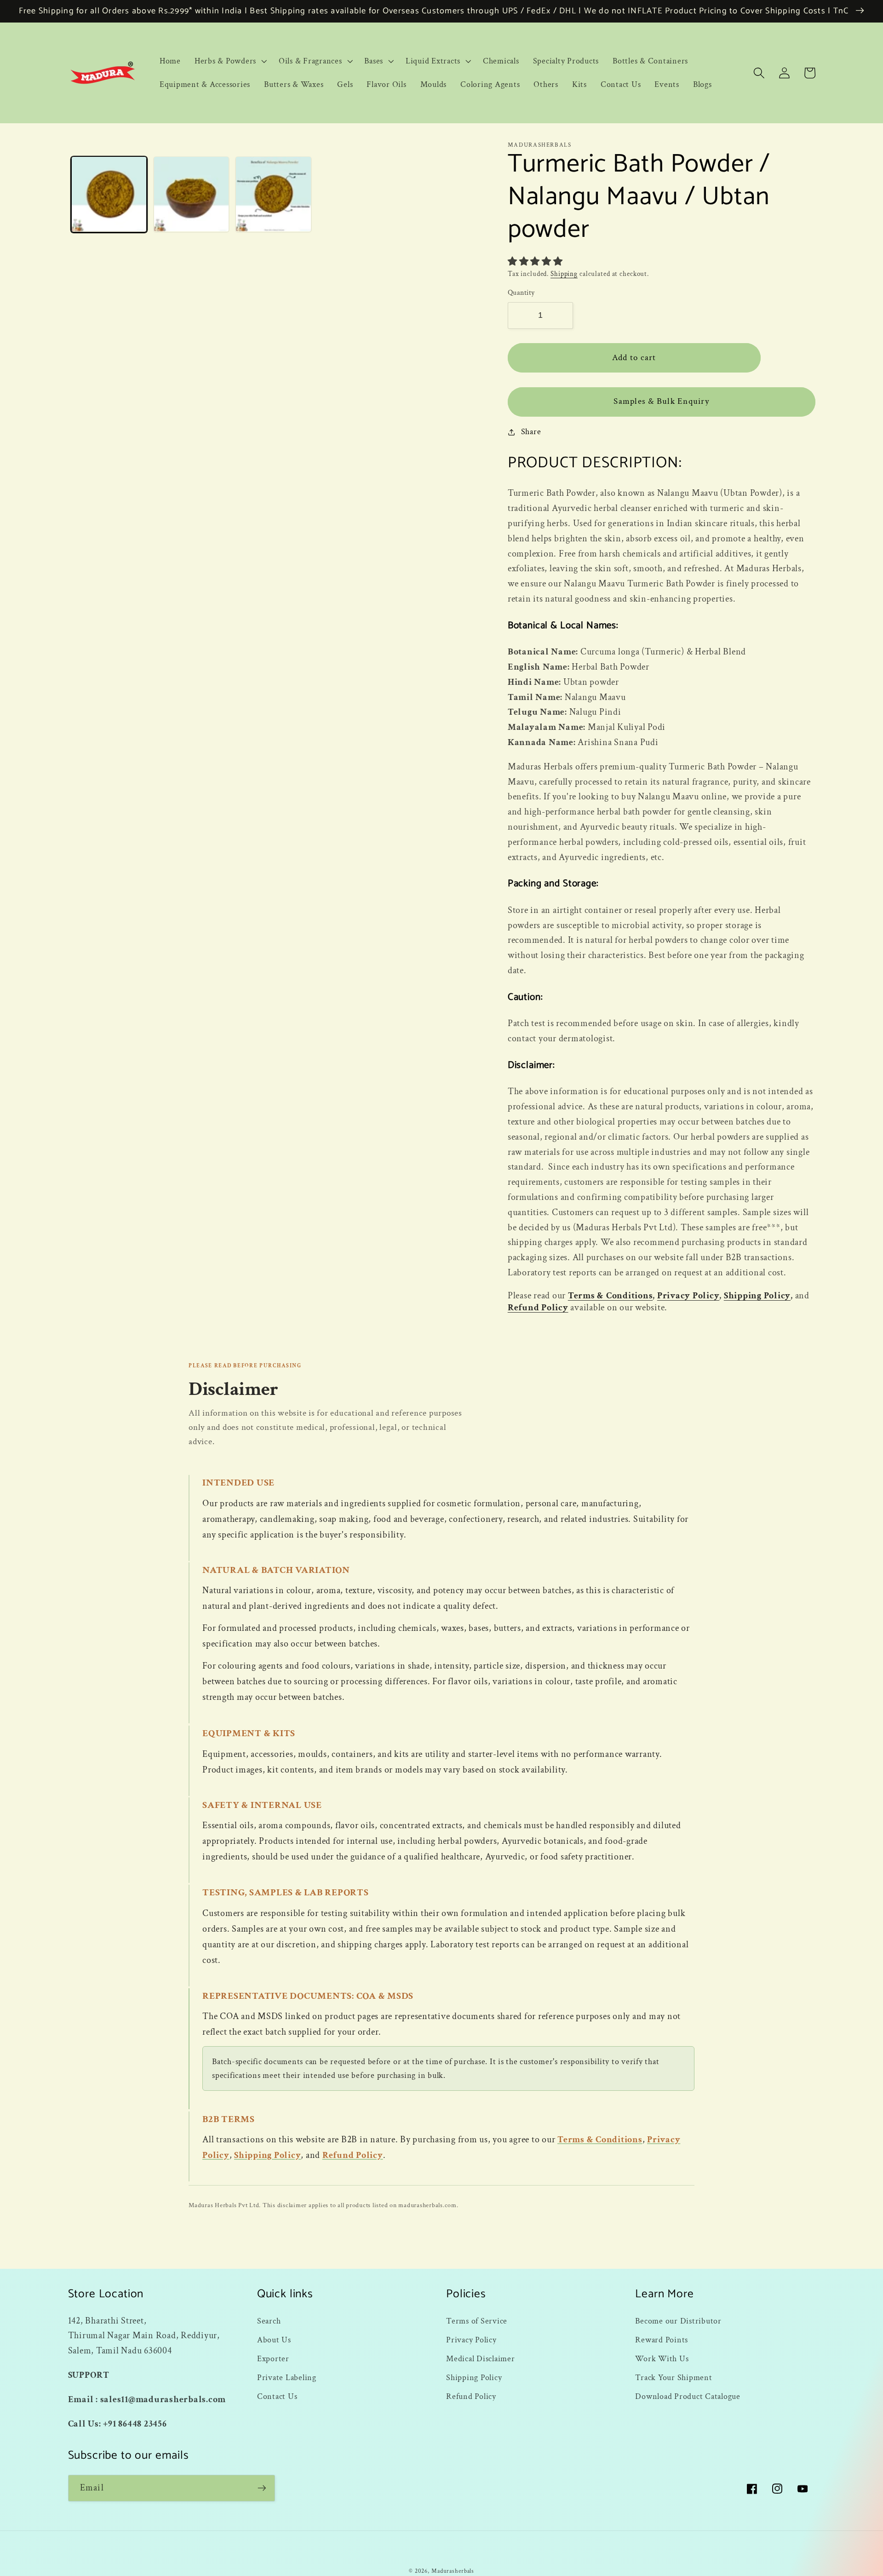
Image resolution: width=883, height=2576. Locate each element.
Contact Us (277, 2396)
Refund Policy (538, 1308)
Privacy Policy (688, 1296)
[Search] (759, 73)
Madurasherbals (453, 2571)
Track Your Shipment (674, 2378)
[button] (230, 61)
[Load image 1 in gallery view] (109, 194)
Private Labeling (287, 2378)
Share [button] (531, 432)
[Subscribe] (262, 2488)
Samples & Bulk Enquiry (661, 401)
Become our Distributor (678, 2321)
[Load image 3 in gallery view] (273, 194)
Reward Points (662, 2340)
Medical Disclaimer (481, 2359)
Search (269, 2321)
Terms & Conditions (611, 1296)
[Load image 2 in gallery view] (191, 194)
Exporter (273, 2359)
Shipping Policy (757, 1296)
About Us (274, 2340)
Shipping (564, 274)
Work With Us (662, 2359)
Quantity (521, 293)
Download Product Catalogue (688, 2396)
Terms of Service (477, 2321)
